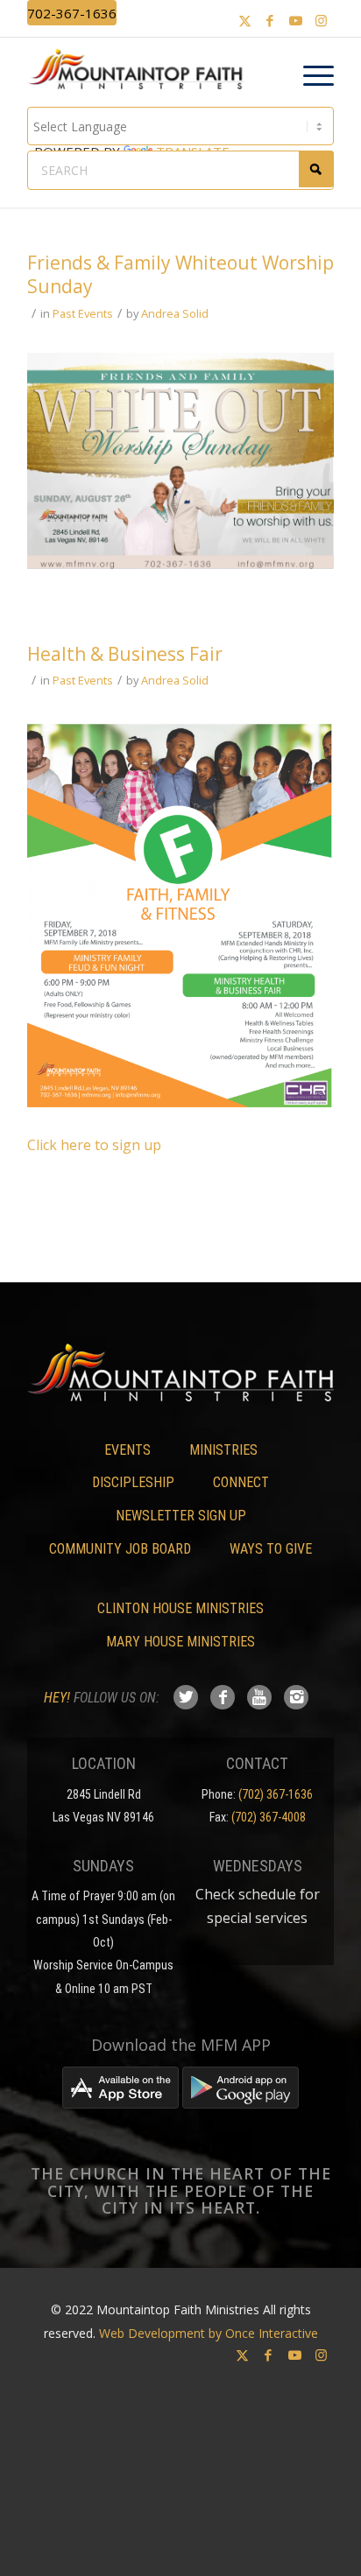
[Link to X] (244, 21)
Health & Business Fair (125, 654)
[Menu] (310, 76)
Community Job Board (120, 1549)
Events (127, 1450)
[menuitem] (310, 76)
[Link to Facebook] (270, 21)
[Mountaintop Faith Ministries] (142, 72)
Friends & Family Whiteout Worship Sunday (180, 274)
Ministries (223, 1450)
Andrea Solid (175, 313)
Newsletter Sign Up (181, 1516)
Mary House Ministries (180, 1642)
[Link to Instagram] (321, 21)
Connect (241, 1482)
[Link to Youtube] (295, 21)
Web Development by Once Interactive (209, 2333)
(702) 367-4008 (269, 1817)
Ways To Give (271, 1549)
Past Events (83, 313)
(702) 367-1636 (276, 1794)
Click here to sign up (94, 1145)
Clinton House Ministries (180, 1608)
